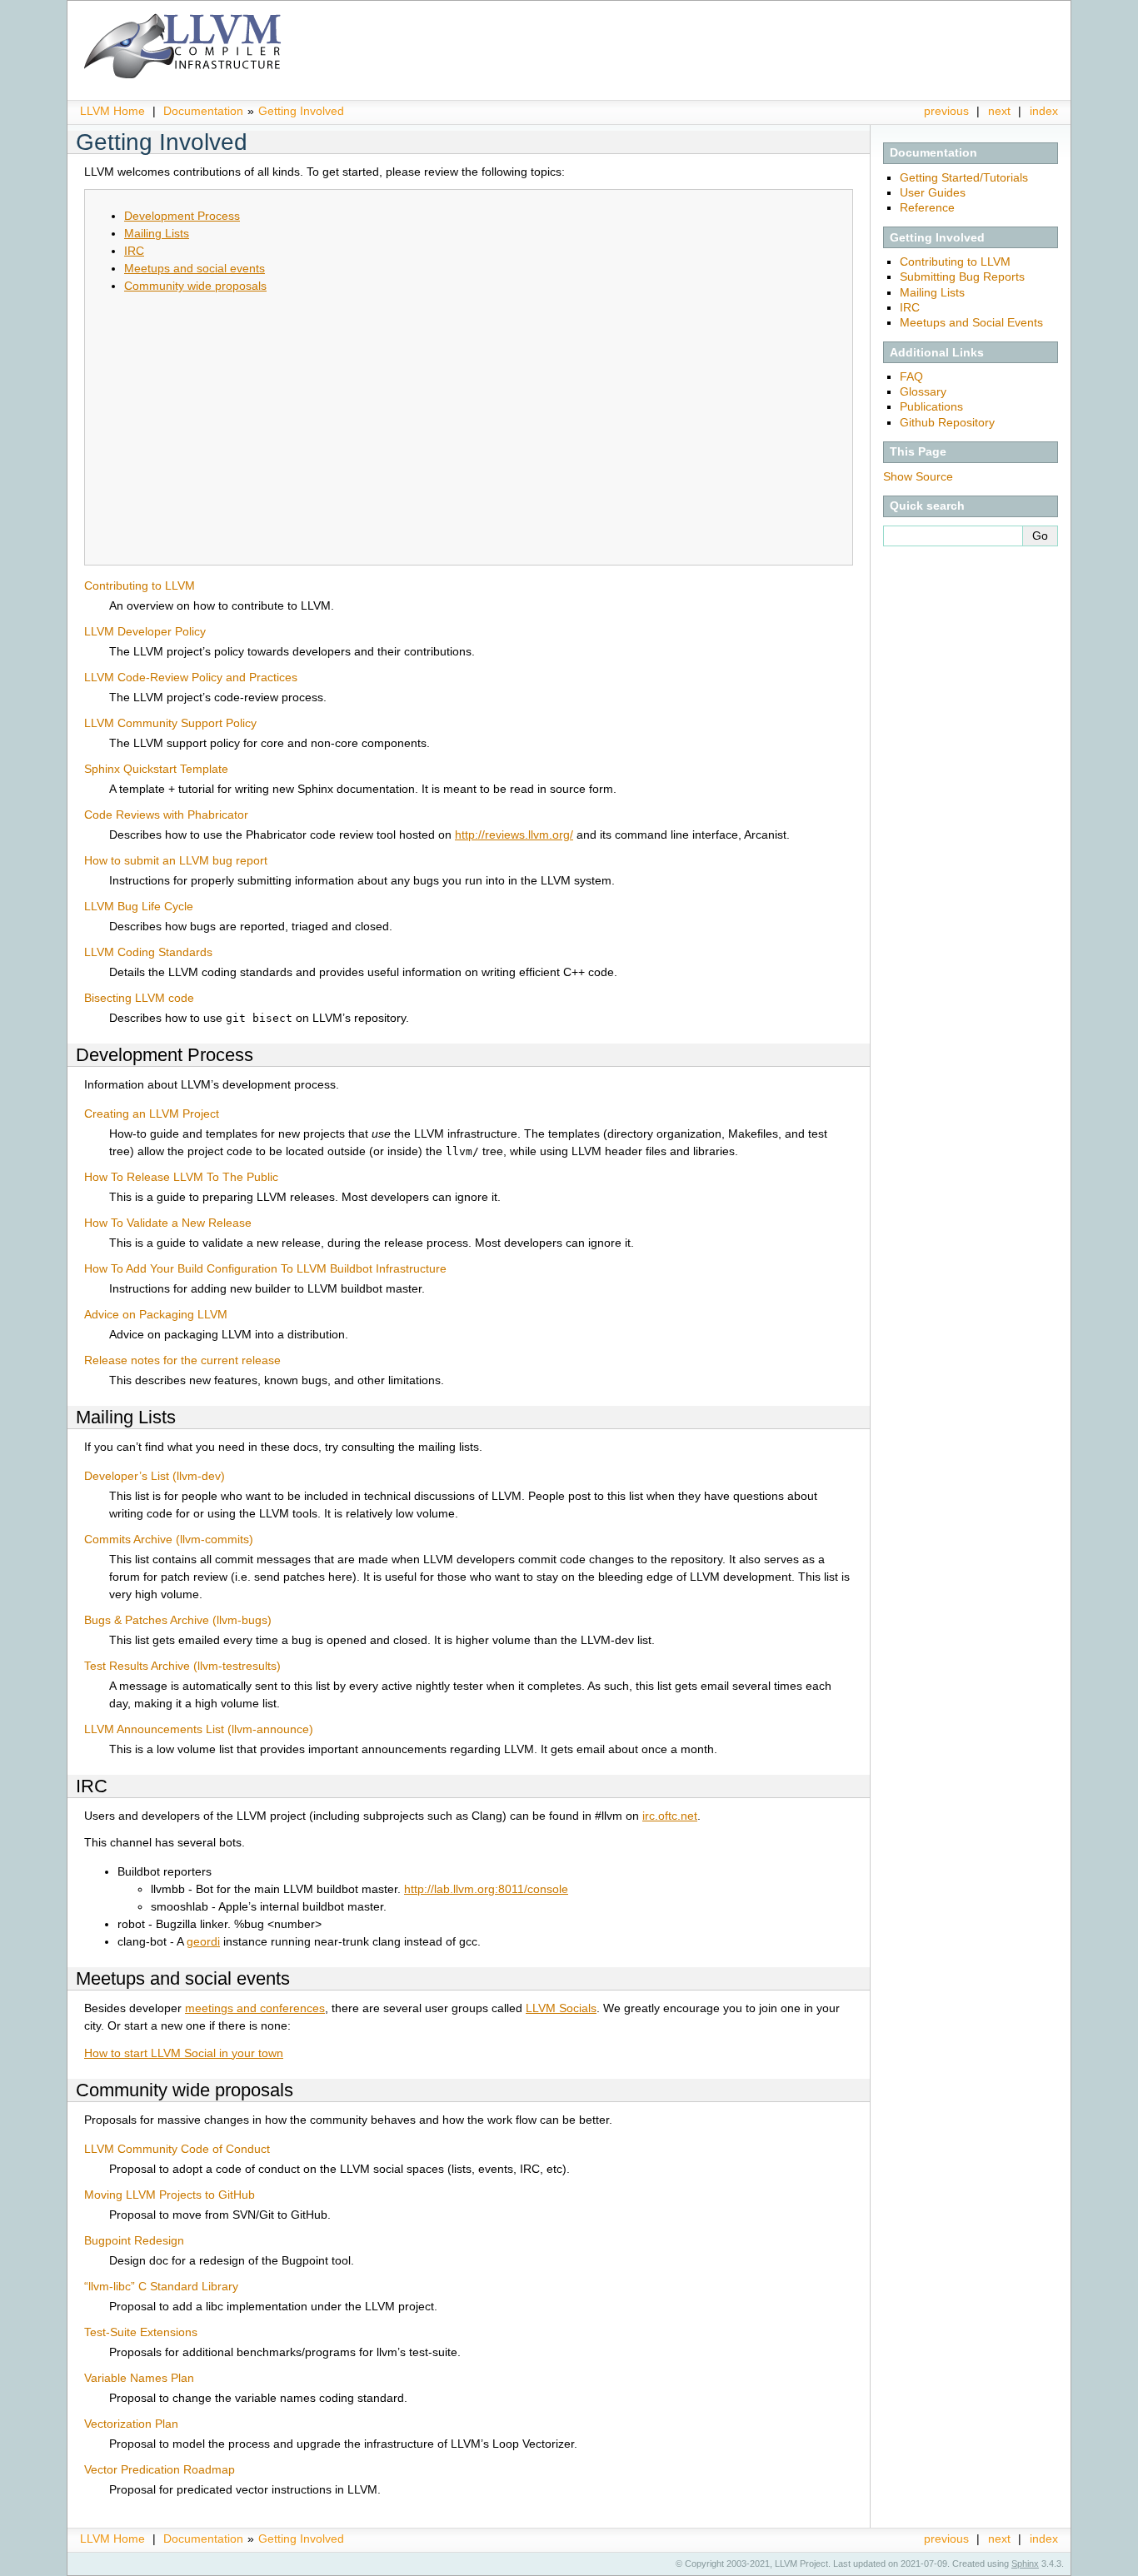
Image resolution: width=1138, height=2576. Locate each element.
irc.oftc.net (670, 1816)
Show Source (918, 476)
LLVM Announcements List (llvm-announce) (199, 1729)
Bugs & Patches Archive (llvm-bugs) (178, 1620)
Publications (931, 406)
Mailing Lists (932, 292)
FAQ (911, 376)
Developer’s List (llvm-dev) (155, 1476)
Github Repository (947, 422)
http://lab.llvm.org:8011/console (486, 1889)
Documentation (203, 111)
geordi (203, 1941)
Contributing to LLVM (955, 262)
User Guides (933, 192)
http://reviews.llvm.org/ (514, 835)
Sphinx (1025, 2564)
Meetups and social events (195, 268)
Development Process (182, 216)
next (999, 111)
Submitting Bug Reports (962, 277)
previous (946, 111)
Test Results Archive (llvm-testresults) (182, 1666)
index (1044, 111)
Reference (927, 207)
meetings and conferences (255, 2008)
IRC (910, 307)
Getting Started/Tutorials (964, 177)
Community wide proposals (195, 286)
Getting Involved (301, 111)
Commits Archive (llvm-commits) (169, 1539)
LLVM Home (112, 111)
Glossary (923, 391)
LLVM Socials (561, 2008)
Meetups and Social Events (971, 322)
